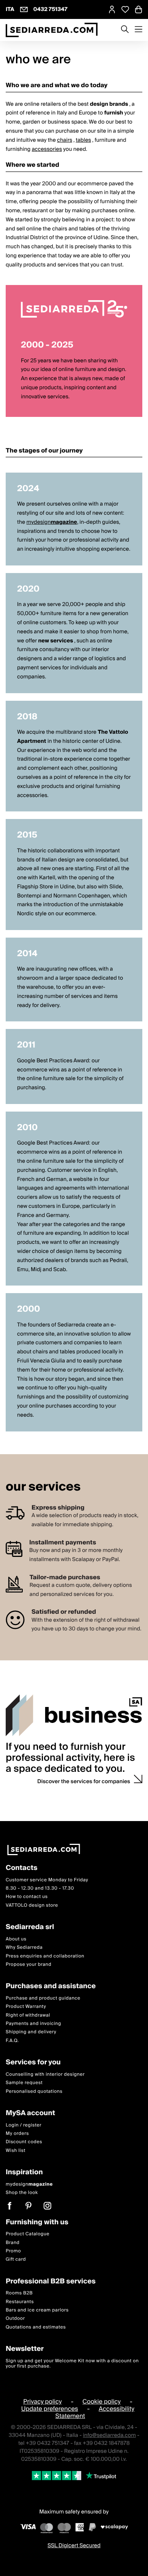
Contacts (22, 1868)
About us (16, 1939)
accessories (47, 149)
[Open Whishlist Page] (125, 9)
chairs (65, 140)
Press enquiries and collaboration (45, 1956)
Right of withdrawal (28, 2015)
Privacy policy (43, 2402)
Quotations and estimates (36, 2327)
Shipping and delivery (31, 2032)
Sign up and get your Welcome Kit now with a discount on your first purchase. (72, 2364)
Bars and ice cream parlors (37, 2310)
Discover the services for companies (84, 1782)
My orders (17, 2134)
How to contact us (27, 1897)
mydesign (52, 522)
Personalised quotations (34, 2091)
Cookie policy (102, 2402)
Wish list (16, 2151)
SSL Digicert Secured (74, 2546)
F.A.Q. (12, 2041)
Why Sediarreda (24, 1948)
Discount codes (24, 2142)
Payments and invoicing (33, 2024)
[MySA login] (112, 9)
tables (83, 140)
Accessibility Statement (95, 2412)
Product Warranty (26, 2007)
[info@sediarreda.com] (24, 9)
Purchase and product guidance (43, 1998)
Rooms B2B (19, 2293)
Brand (13, 2243)
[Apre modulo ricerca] (125, 30)
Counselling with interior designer (45, 2074)
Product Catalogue (28, 2234)
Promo (13, 2251)
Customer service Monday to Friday (47, 1880)
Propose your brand (29, 1964)
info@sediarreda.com (109, 2436)
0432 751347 (50, 9)
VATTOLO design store (32, 1905)
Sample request (24, 2083)
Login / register (24, 2125)
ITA (10, 9)
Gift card (16, 2260)
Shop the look (22, 2193)
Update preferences (50, 2409)
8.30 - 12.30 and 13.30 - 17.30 (40, 1888)
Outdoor (15, 2319)
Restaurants (20, 2302)
